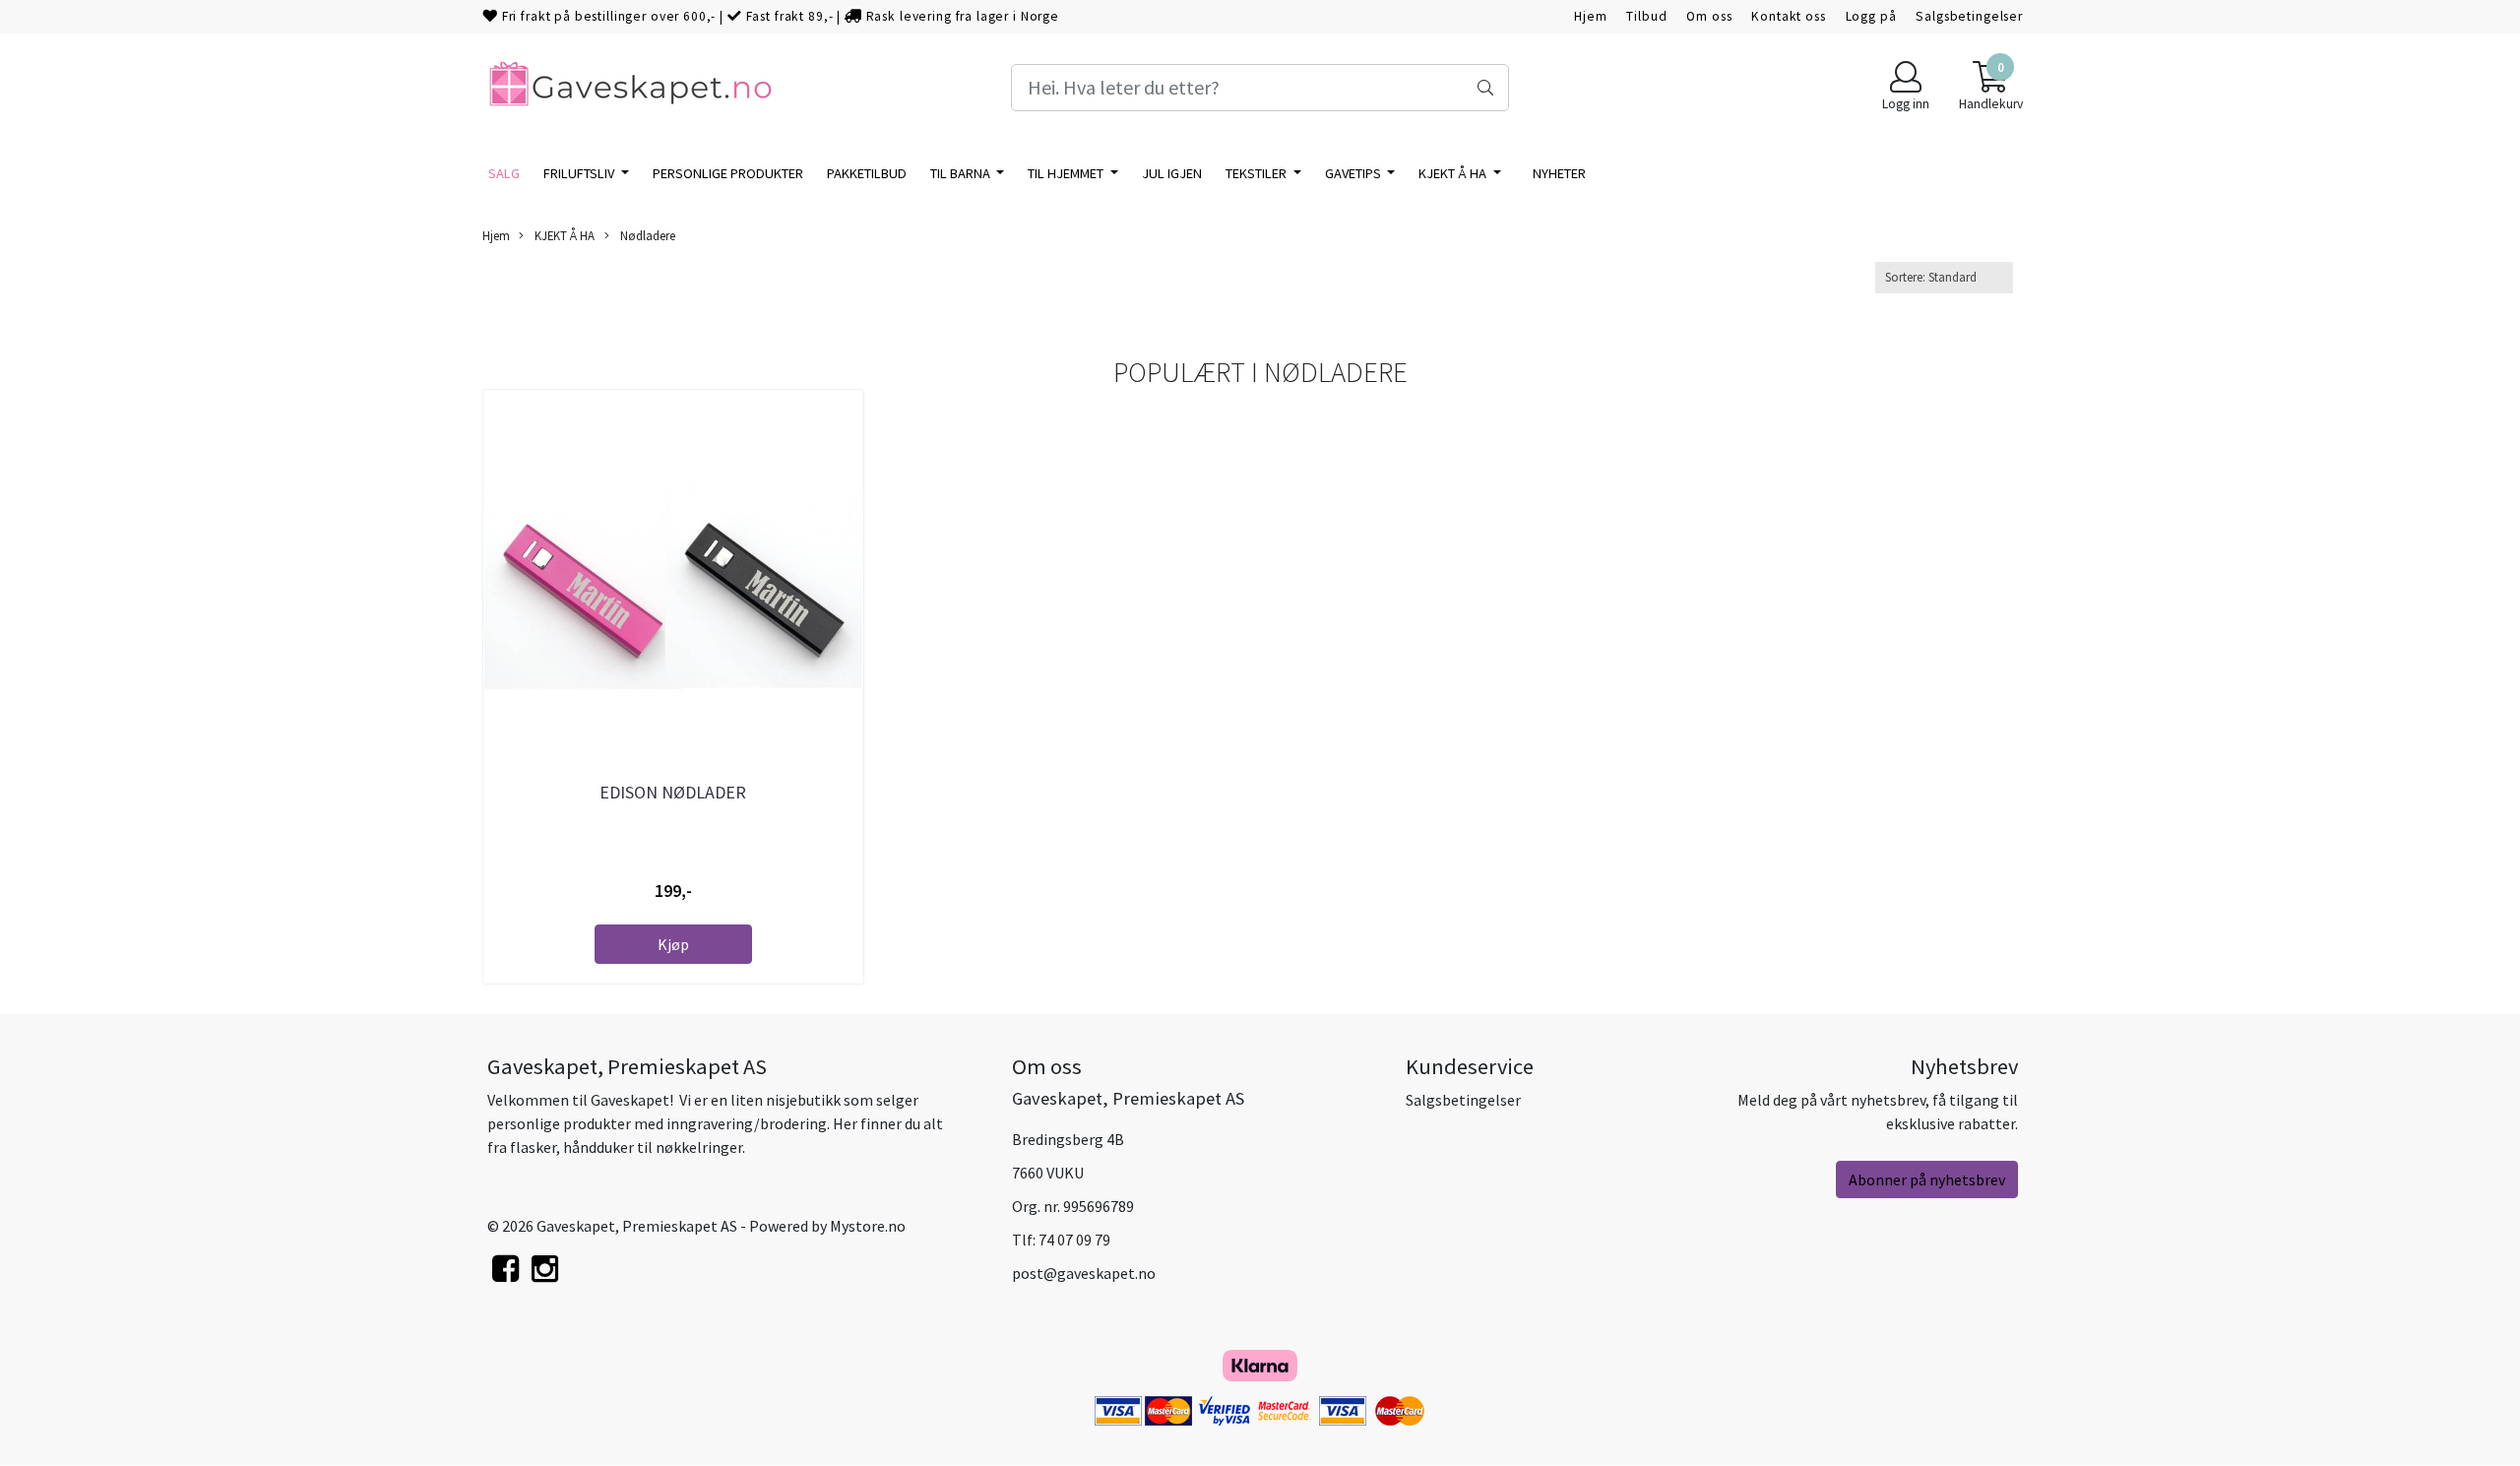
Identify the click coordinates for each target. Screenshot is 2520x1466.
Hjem (1590, 16)
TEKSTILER (1258, 173)
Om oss (1709, 16)
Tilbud (1646, 16)
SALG (504, 173)
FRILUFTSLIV (580, 173)
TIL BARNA (962, 173)
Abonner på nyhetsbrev (1927, 1179)
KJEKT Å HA (1454, 173)
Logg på (1871, 16)
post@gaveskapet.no (1084, 1273)
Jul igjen (1172, 173)
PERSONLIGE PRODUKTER (728, 173)
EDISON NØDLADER (673, 792)
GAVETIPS (1354, 173)
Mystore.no (868, 1226)
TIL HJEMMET (1067, 173)
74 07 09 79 (1074, 1240)
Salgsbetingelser (1969, 16)
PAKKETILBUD (867, 173)
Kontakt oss (1788, 16)
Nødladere (646, 235)
